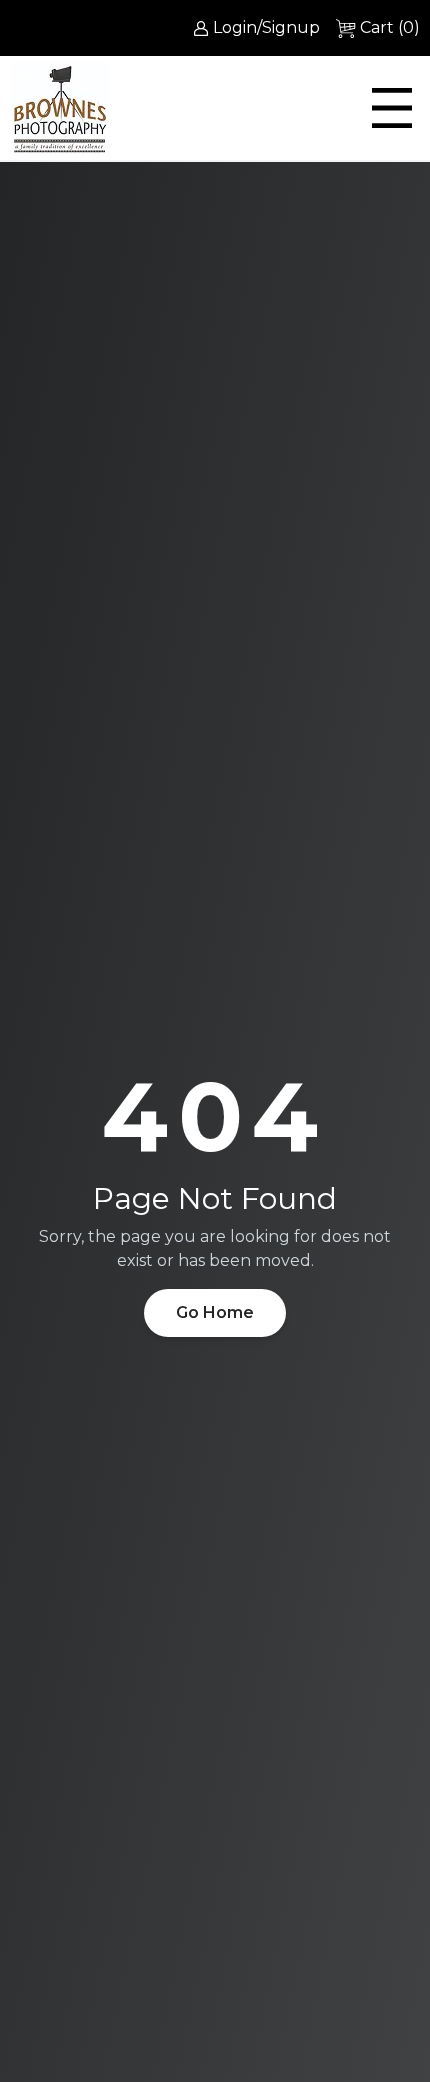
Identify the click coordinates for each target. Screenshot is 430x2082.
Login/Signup (266, 27)
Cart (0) (390, 27)
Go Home (215, 1312)
